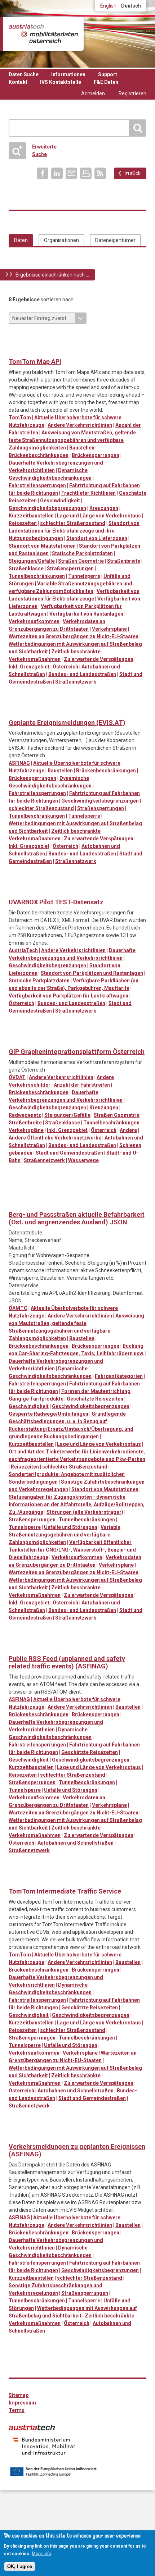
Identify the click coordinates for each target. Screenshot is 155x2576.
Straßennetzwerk (76, 682)
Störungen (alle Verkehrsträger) (85, 1512)
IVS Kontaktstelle (61, 82)
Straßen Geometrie (81, 561)
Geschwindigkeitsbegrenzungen (47, 508)
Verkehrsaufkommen (34, 621)
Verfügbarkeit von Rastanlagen (86, 614)
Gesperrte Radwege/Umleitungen (48, 1414)
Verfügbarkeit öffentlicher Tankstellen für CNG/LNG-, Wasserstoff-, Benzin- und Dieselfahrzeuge (72, 1550)
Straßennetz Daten (118, 337)
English (108, 6)
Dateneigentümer (115, 240)
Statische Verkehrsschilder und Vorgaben (103, 337)
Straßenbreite (124, 561)
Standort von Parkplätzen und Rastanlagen (92, 973)
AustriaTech (23, 950)
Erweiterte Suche (35, 150)
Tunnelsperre (84, 576)
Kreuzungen (104, 508)
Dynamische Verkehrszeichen (44, 337)
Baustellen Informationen (15, 337)
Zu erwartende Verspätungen (99, 659)
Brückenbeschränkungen (39, 455)
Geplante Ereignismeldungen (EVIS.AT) (67, 723)
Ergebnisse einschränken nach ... (52, 275)
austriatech (32, 2427)
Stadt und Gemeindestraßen (69, 1153)
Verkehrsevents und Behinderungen (15, 350)
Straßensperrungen (70, 568)
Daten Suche (24, 74)
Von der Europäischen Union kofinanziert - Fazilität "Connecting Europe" (53, 2472)
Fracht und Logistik (74, 337)
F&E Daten (106, 82)
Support (108, 74)
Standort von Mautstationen (42, 546)
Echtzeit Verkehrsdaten (59, 337)
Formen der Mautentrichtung (96, 1391)
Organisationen (61, 240)
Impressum (22, 2403)
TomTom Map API (35, 362)
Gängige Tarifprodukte (36, 1399)
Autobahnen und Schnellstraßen (76, 1843)
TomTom (20, 417)
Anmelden (93, 93)
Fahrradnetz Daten (15, 1040)
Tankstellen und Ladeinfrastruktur (133, 337)
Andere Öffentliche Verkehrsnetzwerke (55, 1138)
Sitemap (19, 2395)
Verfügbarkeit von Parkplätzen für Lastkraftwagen (68, 996)
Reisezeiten (23, 523)
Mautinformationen (88, 337)
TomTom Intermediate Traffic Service (65, 1891)
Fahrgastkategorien (119, 1376)
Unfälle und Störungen (71, 1527)
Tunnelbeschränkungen (37, 576)
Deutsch (131, 6)
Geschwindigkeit (60, 501)
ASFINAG (19, 763)
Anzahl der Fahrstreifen (82, 1085)
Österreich (65, 667)
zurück (133, 173)
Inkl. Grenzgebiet (29, 667)
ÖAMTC (18, 1308)
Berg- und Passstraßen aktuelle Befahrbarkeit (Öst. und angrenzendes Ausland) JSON (77, 1218)
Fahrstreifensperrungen (37, 485)
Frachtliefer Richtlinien (88, 493)
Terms (17, 2410)
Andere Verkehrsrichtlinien (80, 425)
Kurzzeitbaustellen (31, 516)
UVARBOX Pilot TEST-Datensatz (56, 902)
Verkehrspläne (109, 629)
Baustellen (82, 448)
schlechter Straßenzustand (73, 523)
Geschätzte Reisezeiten (95, 1399)
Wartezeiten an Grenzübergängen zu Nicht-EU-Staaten (74, 636)
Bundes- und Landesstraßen (82, 674)
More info (41, 2554)
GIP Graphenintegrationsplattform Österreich (77, 1052)
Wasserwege (83, 1160)
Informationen (68, 74)
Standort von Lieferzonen (97, 538)
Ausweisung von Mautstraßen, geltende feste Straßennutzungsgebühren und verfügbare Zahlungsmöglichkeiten (72, 440)
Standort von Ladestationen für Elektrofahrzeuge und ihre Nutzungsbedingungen (74, 531)
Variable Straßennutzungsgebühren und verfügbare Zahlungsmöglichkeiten (65, 1535)
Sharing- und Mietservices (103, 1190)
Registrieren (132, 93)
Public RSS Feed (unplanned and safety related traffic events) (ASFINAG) (67, 1662)
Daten (21, 240)
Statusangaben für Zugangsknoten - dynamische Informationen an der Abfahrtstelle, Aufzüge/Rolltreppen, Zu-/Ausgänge (77, 1504)
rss (100, 173)
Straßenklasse (26, 568)
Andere (128, 1130)
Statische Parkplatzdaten (82, 553)
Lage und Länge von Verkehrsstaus (99, 516)
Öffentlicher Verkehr (88, 1190)
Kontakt (18, 82)
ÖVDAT (17, 1077)
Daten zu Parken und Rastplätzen (29, 337)
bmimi (44, 2446)
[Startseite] (43, 34)
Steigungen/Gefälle (32, 561)
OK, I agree (20, 2566)
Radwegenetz (25, 1115)
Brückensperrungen (96, 455)
